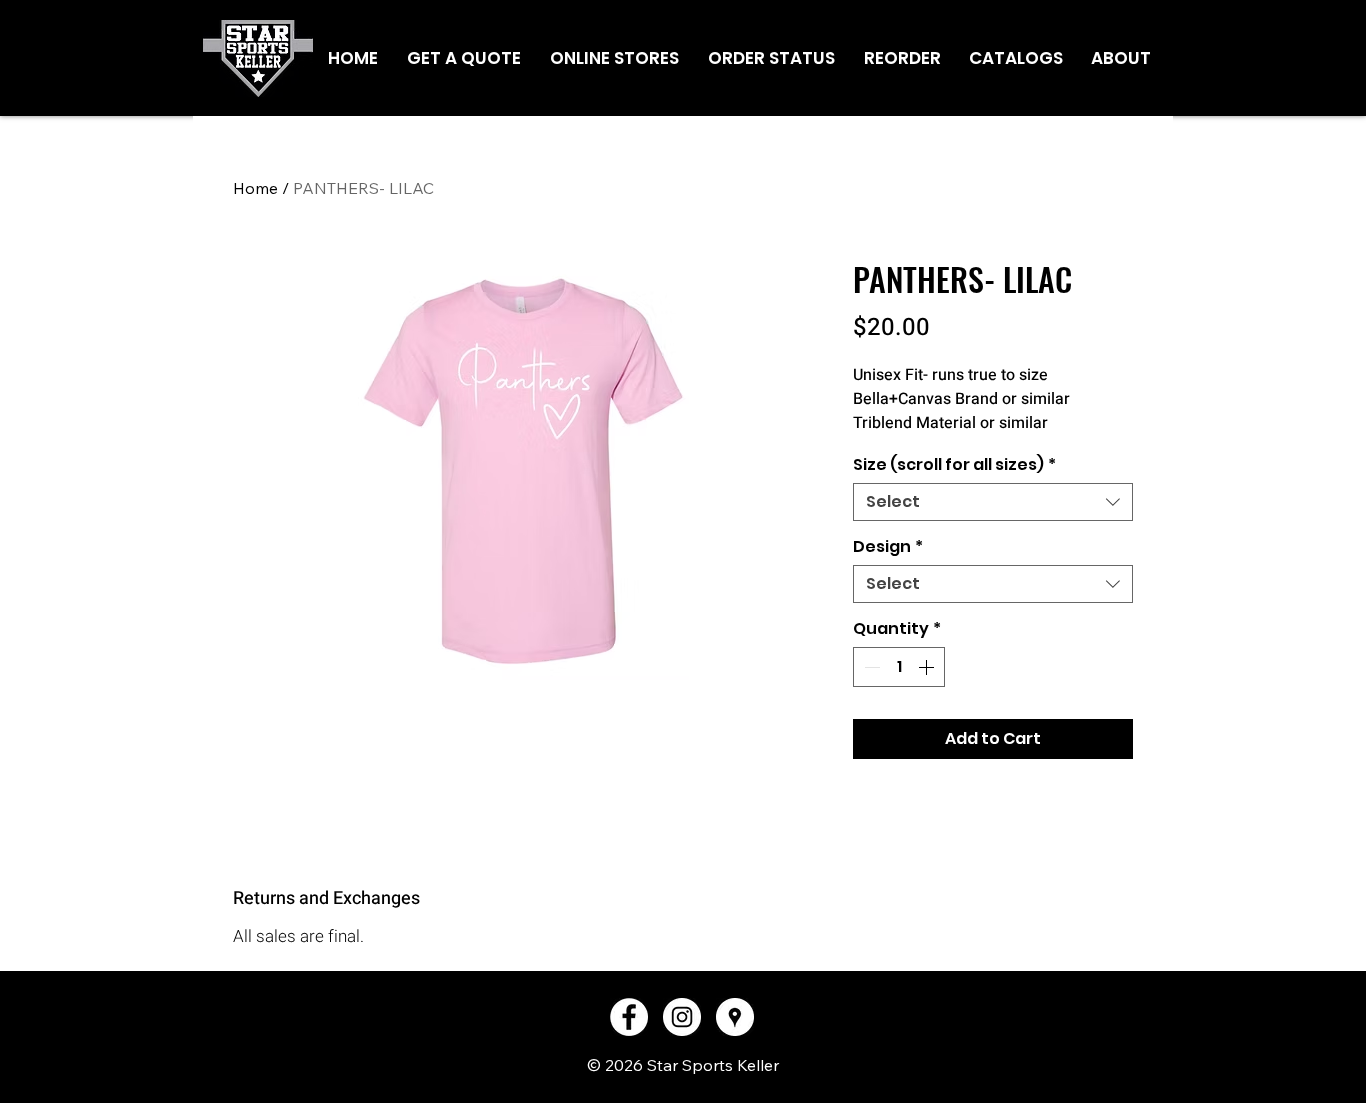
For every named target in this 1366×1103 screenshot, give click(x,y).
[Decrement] (870, 667)
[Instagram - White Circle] (682, 1017)
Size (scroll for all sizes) (954, 465)
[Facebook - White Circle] (629, 1017)
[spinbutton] (899, 667)
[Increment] (928, 667)
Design (888, 547)
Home (255, 188)
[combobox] (993, 502)
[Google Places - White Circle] (735, 1017)
